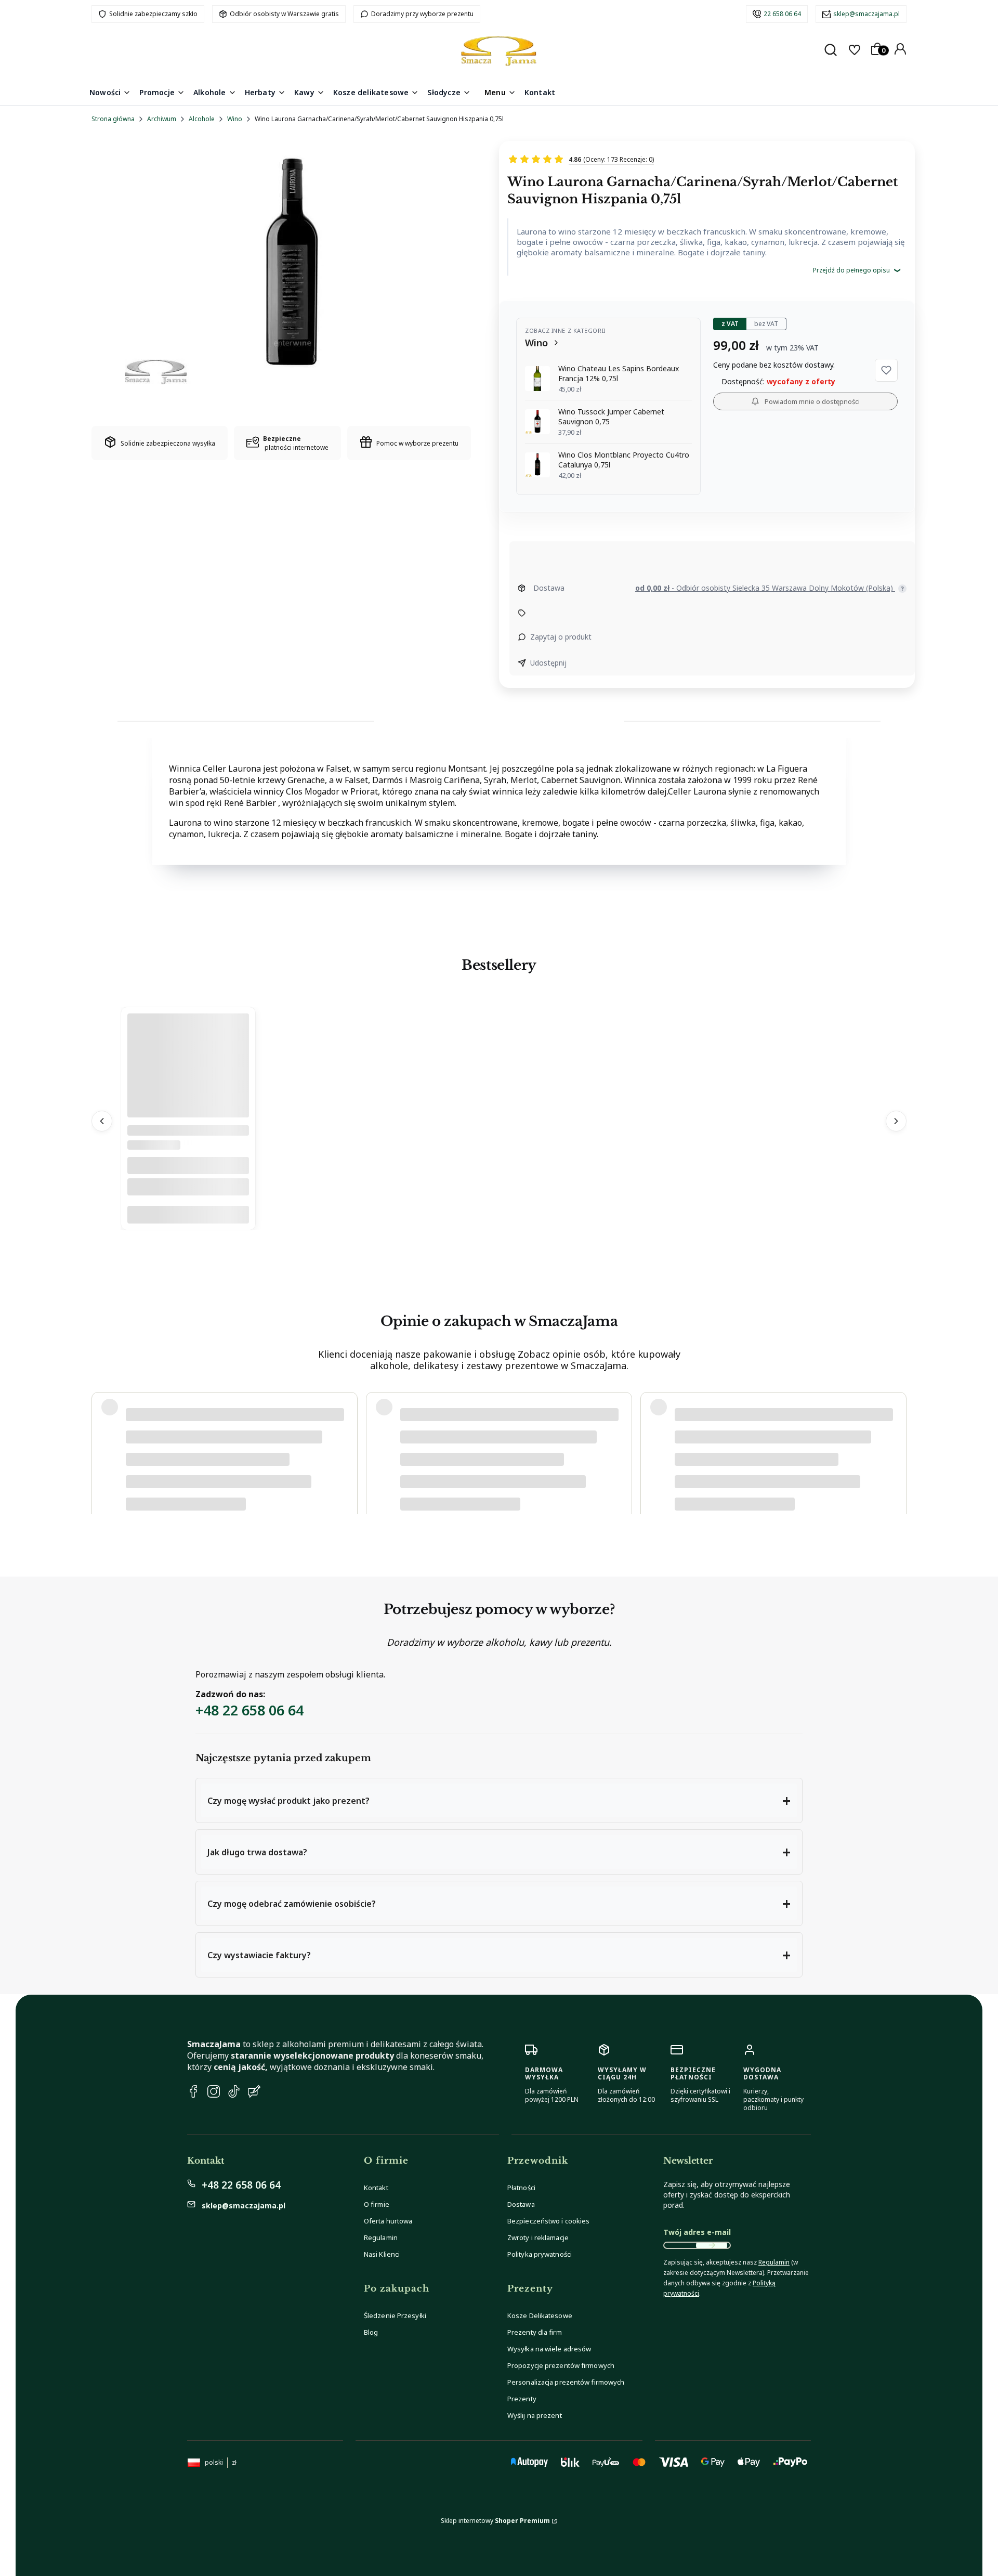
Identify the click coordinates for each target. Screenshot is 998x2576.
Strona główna (113, 119)
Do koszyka (188, 1215)
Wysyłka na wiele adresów (549, 2349)
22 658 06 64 (782, 14)
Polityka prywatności (540, 2254)
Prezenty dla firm (535, 2332)
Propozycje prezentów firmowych (561, 2365)
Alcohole (202, 119)
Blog (371, 2332)
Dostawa (521, 2204)
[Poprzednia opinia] (102, 1442)
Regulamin (381, 2237)
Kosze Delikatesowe (540, 2315)
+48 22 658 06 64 (249, 1710)
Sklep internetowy (495, 2521)
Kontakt (376, 2188)
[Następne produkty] (896, 1121)
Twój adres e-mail (697, 2232)
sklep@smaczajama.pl (866, 14)
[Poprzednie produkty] (102, 1121)
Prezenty (522, 2399)
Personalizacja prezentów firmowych (566, 2382)
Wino (235, 119)
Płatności (521, 2188)
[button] (886, 370)
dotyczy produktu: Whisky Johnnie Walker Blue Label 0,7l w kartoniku (226, 1474)
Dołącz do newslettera (712, 2245)
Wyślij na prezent (535, 2415)
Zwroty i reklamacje (538, 2237)
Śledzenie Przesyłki (395, 2315)
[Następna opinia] (896, 1442)
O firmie (377, 2204)
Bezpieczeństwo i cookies (548, 2221)
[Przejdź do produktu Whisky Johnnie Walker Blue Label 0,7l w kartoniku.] (188, 1115)
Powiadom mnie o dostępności (812, 401)
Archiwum (162, 119)
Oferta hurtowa (388, 2221)
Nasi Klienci (382, 2254)
